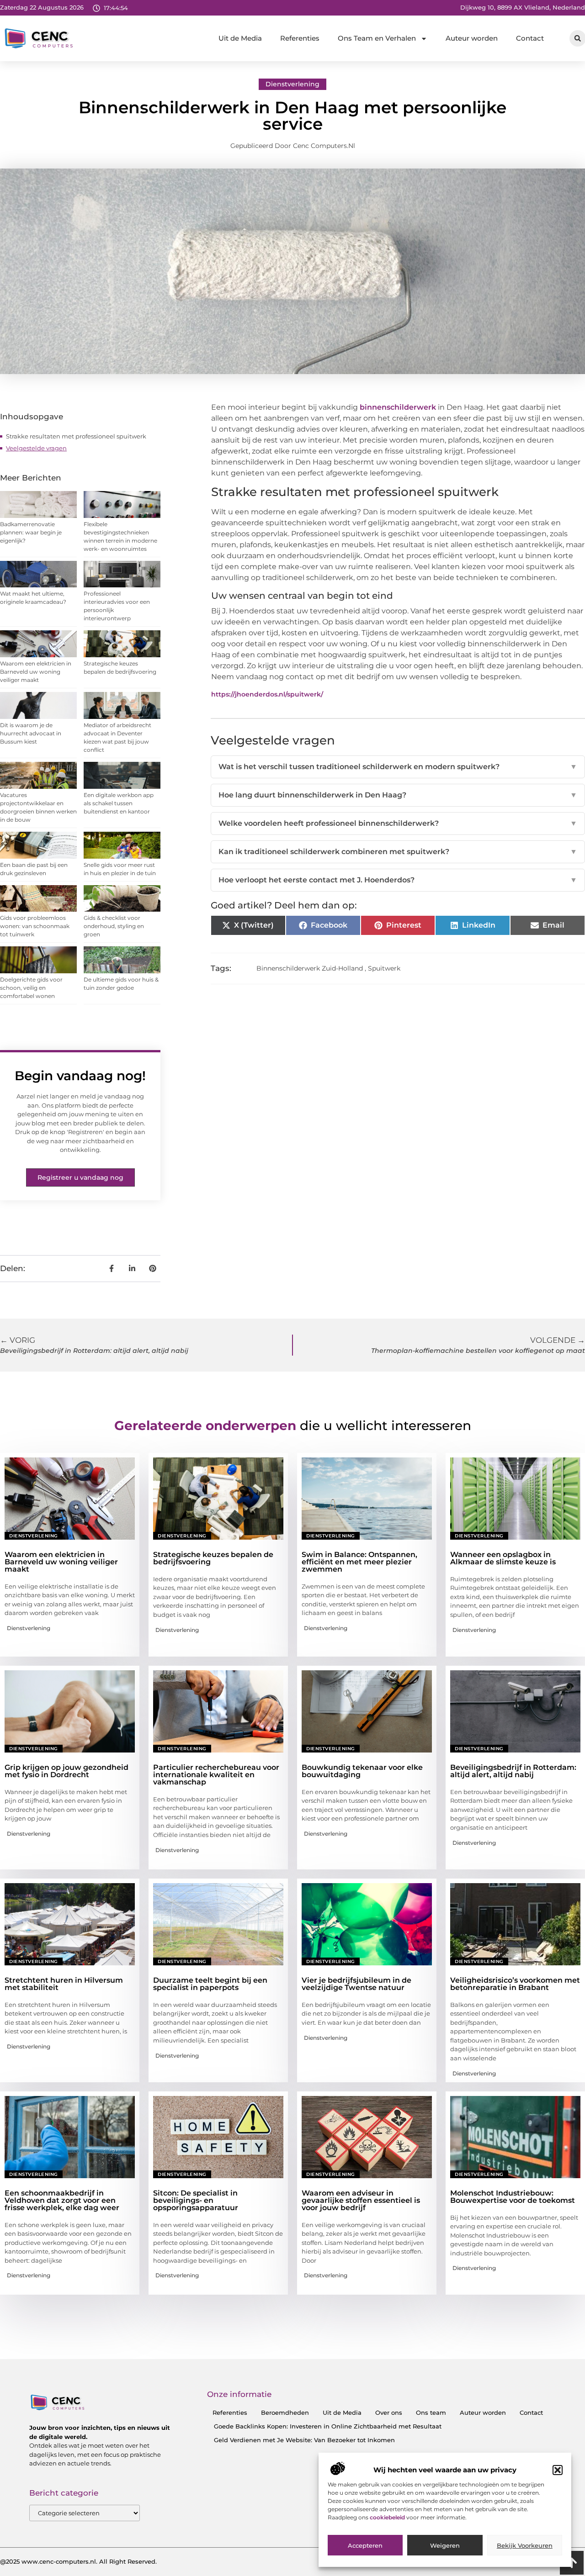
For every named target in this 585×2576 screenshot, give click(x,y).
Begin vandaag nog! (80, 1076)
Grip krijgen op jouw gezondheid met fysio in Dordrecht (66, 1771)
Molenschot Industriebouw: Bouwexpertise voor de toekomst (513, 2197)
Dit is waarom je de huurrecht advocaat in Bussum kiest (31, 733)
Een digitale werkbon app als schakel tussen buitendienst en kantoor (119, 803)
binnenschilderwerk (398, 407)
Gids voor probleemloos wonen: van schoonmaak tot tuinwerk (35, 926)
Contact (530, 38)
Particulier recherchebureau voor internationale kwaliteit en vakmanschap (216, 1775)
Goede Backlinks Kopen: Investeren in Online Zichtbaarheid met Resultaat (328, 2426)
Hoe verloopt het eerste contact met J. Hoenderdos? (398, 880)
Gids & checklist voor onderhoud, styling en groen (114, 926)
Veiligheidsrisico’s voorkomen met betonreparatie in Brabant (515, 1984)
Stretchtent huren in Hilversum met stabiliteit (64, 1984)
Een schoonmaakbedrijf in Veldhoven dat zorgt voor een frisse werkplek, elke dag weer (62, 2200)
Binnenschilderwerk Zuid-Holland (310, 968)
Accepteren (365, 2545)
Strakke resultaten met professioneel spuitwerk (76, 436)
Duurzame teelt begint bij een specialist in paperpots (210, 1984)
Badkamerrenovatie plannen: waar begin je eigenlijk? (31, 532)
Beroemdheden (285, 2412)
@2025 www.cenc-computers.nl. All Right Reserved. (78, 2561)
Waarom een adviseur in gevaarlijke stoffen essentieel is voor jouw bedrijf (361, 2200)
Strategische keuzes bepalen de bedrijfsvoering (213, 1558)
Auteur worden (472, 38)
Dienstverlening (292, 84)
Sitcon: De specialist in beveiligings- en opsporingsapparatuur (196, 2200)
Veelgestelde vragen (36, 448)
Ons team (431, 2412)
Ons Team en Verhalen (377, 38)
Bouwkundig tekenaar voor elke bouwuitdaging (362, 1771)
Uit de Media (240, 38)
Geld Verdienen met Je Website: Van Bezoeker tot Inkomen (304, 2440)
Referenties (300, 38)
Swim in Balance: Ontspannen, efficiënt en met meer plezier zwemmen (359, 1562)
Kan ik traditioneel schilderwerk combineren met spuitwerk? (398, 852)
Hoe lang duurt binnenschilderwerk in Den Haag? (398, 795)
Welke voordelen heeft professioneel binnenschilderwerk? (398, 823)
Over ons (389, 2412)
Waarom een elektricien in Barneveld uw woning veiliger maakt (36, 672)
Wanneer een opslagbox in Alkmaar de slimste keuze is (503, 1558)
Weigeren (445, 2545)
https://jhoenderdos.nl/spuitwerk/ (267, 694)
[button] (558, 2470)
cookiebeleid (388, 2517)
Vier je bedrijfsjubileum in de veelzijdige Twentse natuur (356, 1984)
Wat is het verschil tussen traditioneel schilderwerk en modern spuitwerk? (398, 767)
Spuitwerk (384, 968)
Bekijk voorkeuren (525, 2545)
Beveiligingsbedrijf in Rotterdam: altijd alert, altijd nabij (513, 1771)
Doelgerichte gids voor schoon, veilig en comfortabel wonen (31, 988)
